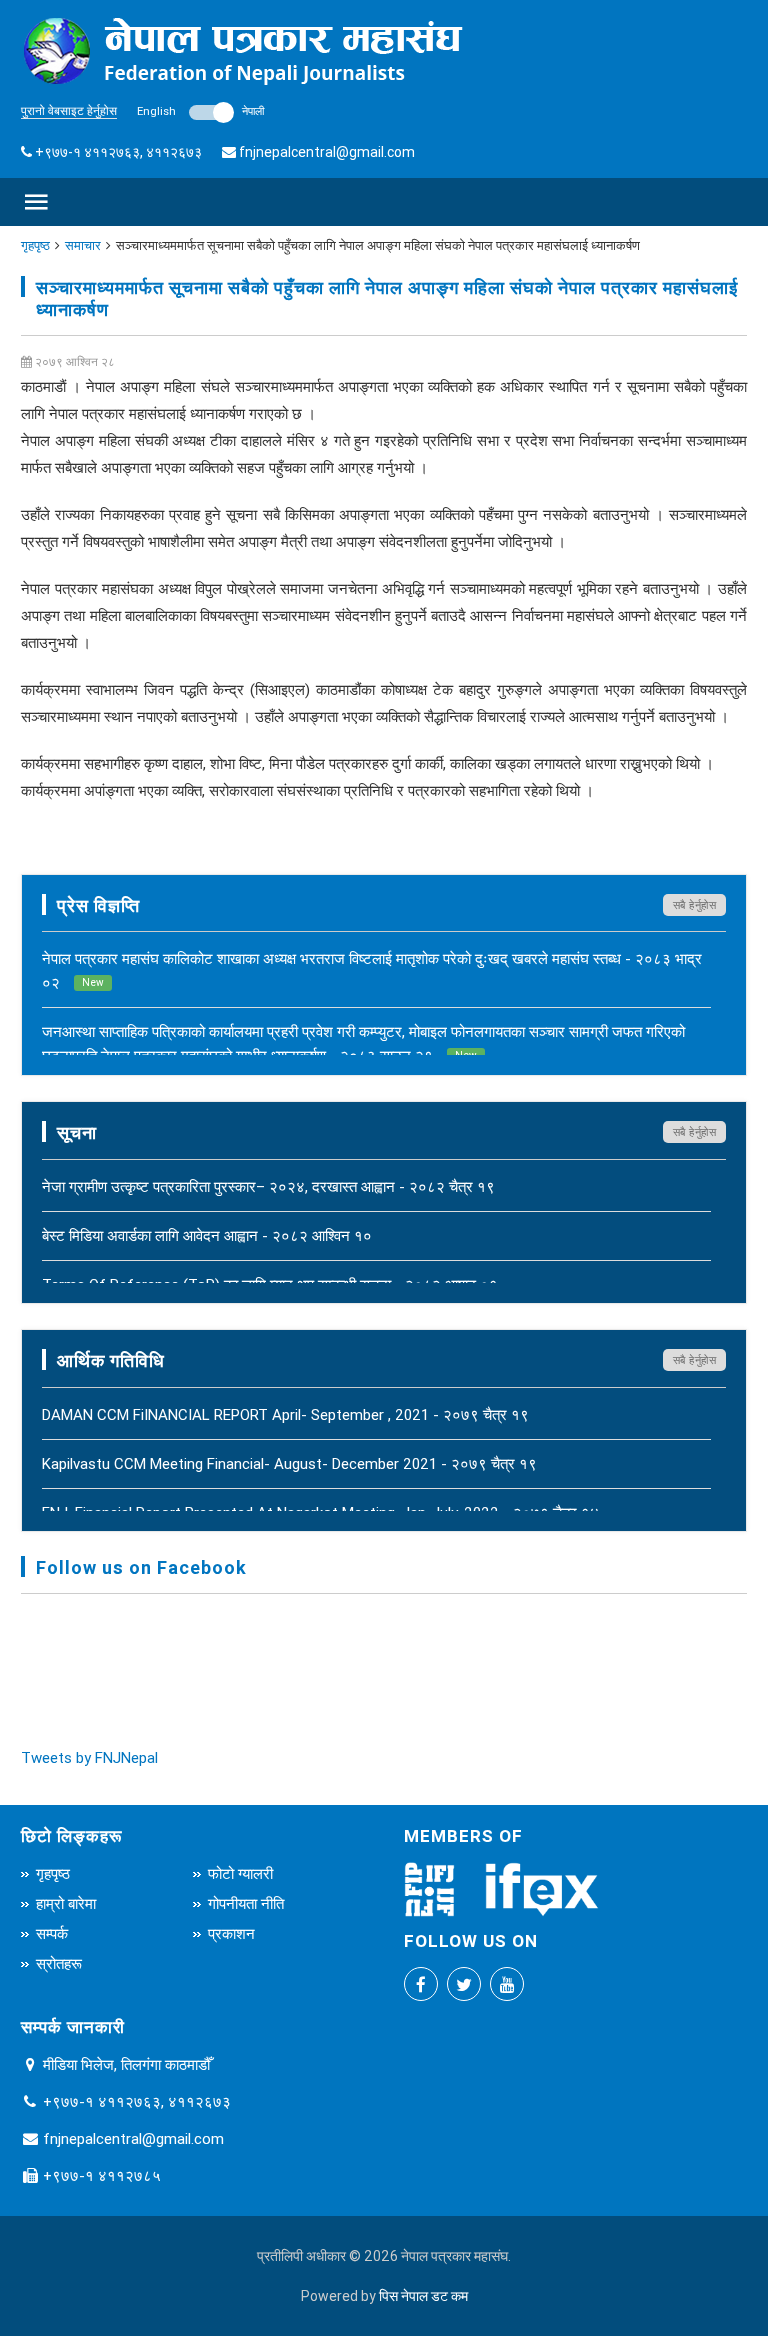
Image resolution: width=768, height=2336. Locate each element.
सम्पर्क (52, 1933)
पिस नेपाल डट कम (423, 2296)
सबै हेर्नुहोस (695, 905)
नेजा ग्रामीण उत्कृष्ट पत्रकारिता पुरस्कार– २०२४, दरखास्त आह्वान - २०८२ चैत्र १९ (268, 1186)
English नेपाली (200, 111)
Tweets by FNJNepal (89, 1757)
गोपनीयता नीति (246, 1903)
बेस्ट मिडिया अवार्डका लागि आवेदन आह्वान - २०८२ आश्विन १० (207, 1235)
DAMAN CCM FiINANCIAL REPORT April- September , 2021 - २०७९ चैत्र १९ (285, 1414)
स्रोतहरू (59, 1963)
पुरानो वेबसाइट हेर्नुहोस (69, 110)
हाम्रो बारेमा (66, 1903)
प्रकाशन (231, 1933)
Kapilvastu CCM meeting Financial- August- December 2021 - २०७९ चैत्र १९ (289, 1463)
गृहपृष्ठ (35, 245)
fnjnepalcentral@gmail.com (327, 152)
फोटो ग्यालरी (240, 1873)
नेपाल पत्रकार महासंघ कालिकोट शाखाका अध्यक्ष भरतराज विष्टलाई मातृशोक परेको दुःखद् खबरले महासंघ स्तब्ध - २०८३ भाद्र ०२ (372, 970)
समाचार (83, 245)
